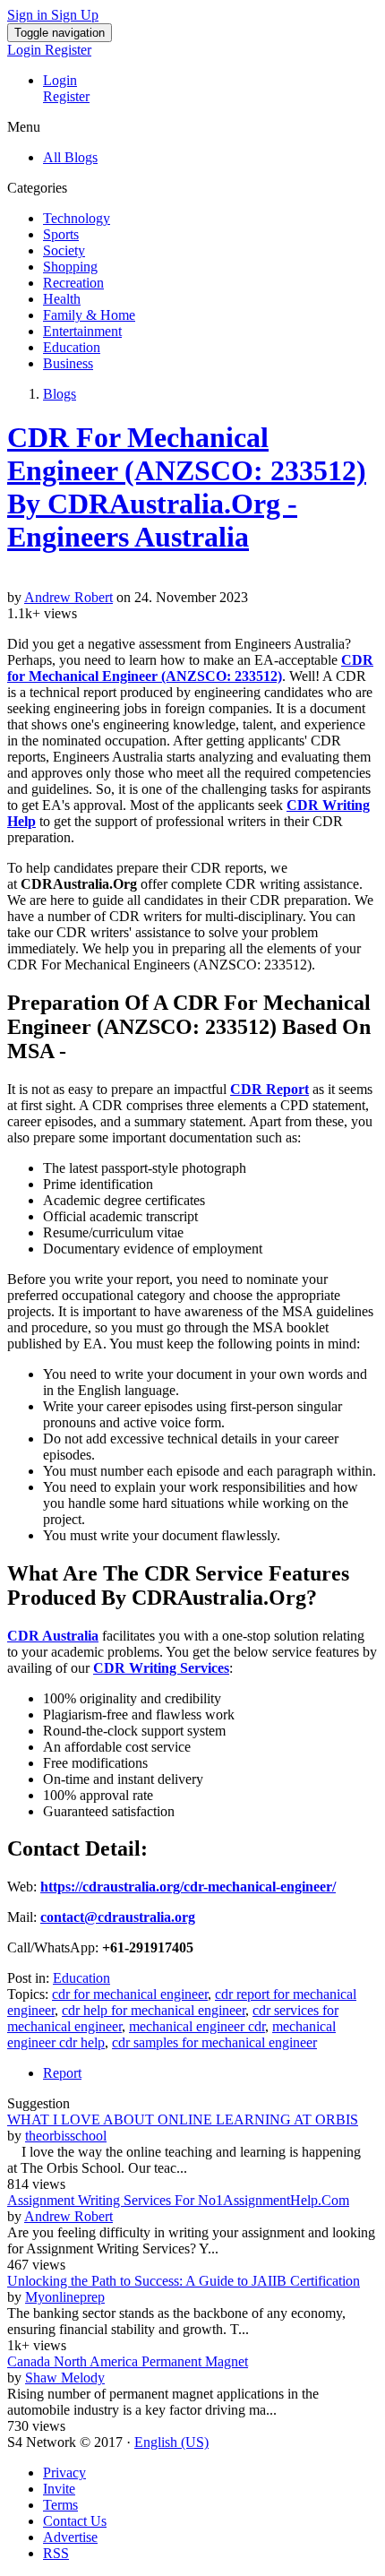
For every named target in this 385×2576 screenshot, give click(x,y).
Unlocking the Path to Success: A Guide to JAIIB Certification (184, 2281)
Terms (60, 2505)
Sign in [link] (29, 15)
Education (72, 347)
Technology (77, 218)
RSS (56, 2553)
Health (62, 299)
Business (68, 363)
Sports (61, 234)
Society (64, 250)
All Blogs (70, 157)
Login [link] (26, 50)
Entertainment (82, 331)
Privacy (64, 2473)
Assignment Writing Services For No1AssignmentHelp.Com (178, 2200)
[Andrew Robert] (192, 582)
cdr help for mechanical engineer (154, 2010)
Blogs (60, 394)
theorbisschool (66, 2136)
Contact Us (75, 2521)
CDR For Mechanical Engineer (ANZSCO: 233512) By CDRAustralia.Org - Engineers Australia (187, 487)
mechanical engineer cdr (197, 2026)
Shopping (70, 267)
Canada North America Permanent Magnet (128, 2361)
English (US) (171, 2442)
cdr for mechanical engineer (130, 1994)
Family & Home (89, 315)
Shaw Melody (65, 2378)
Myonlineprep (65, 2297)
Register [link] (68, 50)
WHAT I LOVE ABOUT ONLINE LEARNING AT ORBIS (183, 2119)
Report (62, 2073)
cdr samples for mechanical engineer (214, 2042)
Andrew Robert (68, 597)
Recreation (73, 283)
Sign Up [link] (75, 15)
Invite (59, 2489)
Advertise (70, 2537)
